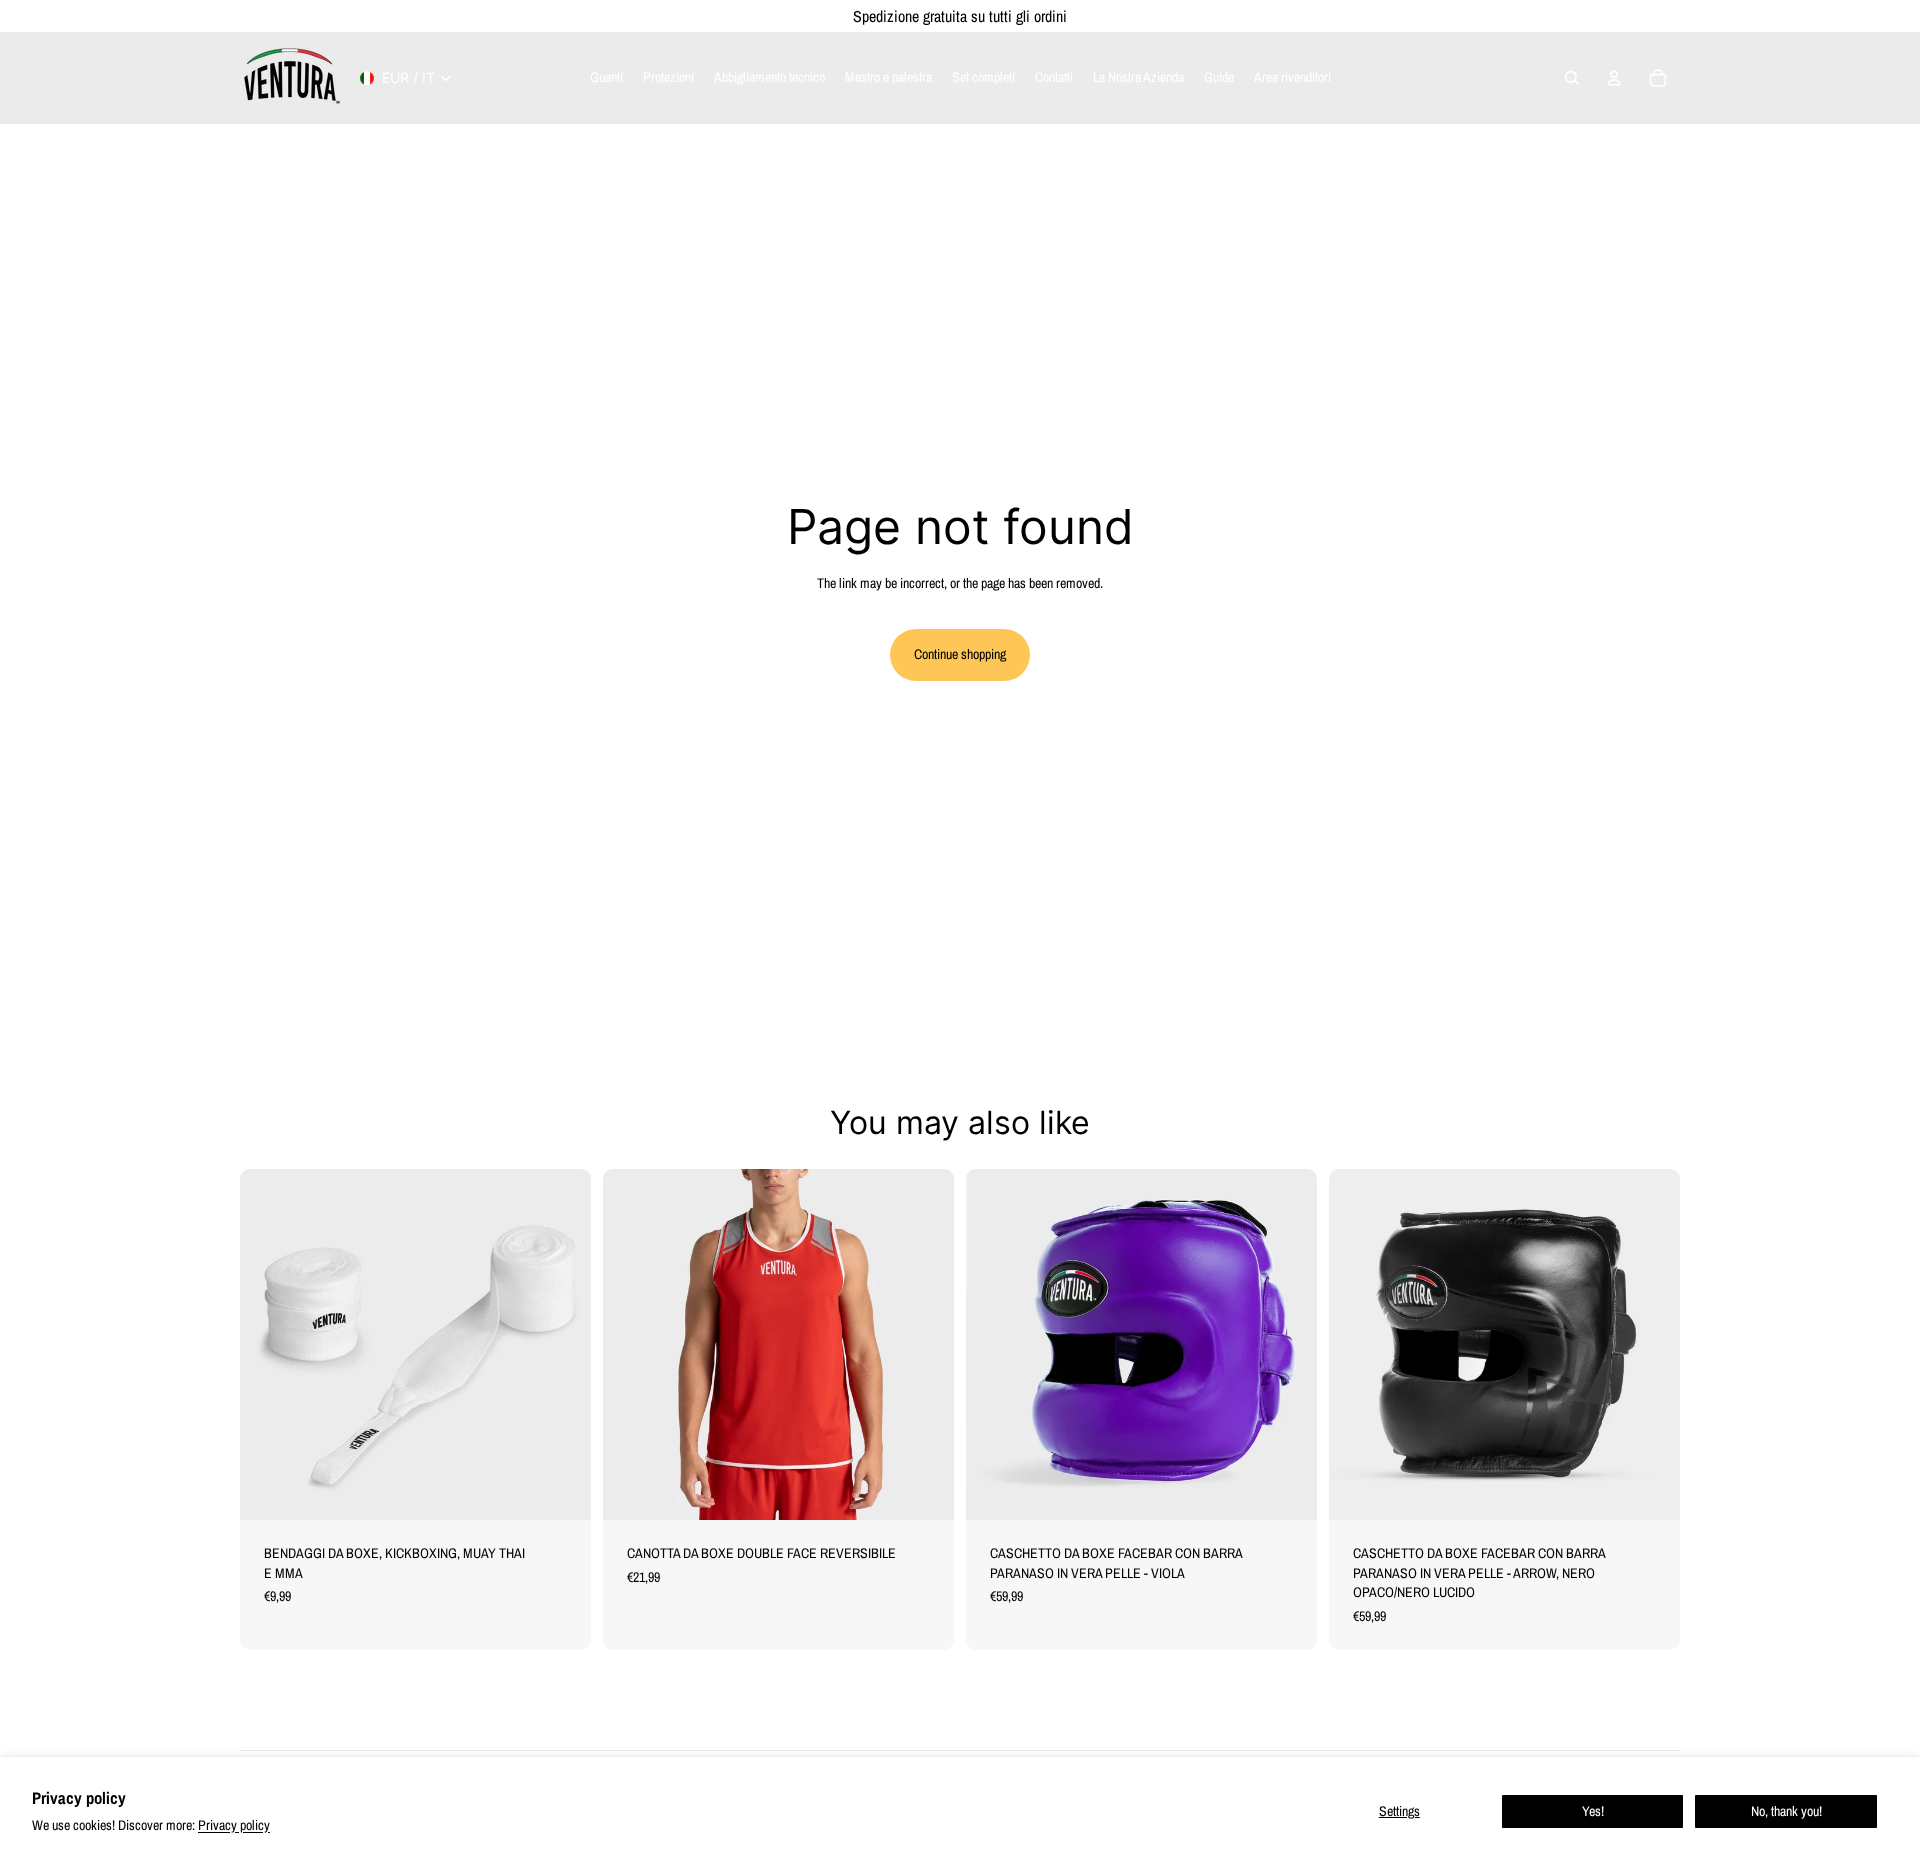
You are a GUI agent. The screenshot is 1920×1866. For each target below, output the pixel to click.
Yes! (1593, 1811)
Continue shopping (960, 654)
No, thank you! (1786, 1811)
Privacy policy (234, 1825)
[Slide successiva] (924, 1344)
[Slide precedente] (633, 1344)
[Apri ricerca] (1572, 78)
